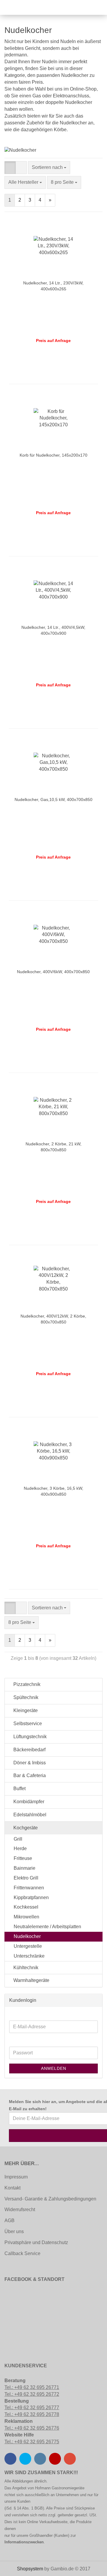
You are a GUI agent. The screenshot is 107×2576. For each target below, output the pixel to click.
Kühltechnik (25, 1968)
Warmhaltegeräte (31, 1980)
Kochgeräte (25, 1828)
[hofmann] (19, 7)
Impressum (16, 2177)
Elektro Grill (26, 1878)
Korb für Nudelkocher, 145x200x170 (53, 455)
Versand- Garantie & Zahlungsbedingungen (50, 2199)
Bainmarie (25, 1868)
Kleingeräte (25, 1710)
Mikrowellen (26, 1917)
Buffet (19, 1789)
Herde (20, 1849)
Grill (18, 1839)
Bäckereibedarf (29, 1750)
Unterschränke (29, 1956)
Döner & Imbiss (29, 1763)
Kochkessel (26, 1907)
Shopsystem (30, 2569)
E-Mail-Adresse (14, 2016)
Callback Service (22, 2253)
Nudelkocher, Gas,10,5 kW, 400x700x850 (53, 799)
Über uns (14, 2231)
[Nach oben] (16, 2567)
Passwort (14, 2042)
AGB (10, 2220)
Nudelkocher (27, 1936)
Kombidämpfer (28, 1802)
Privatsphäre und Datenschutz (36, 2242)
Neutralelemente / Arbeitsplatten (47, 1927)
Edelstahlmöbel (29, 1815)
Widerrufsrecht (20, 2210)
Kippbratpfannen (31, 1897)
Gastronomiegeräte (68, 2488)
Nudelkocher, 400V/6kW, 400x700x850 (53, 972)
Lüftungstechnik (29, 1737)
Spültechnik (25, 1697)
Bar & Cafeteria (29, 1775)
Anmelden (54, 2068)
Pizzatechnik (26, 1684)
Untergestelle (28, 1946)
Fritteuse (23, 1858)
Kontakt (12, 2188)
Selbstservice (27, 1724)
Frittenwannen (29, 1888)
